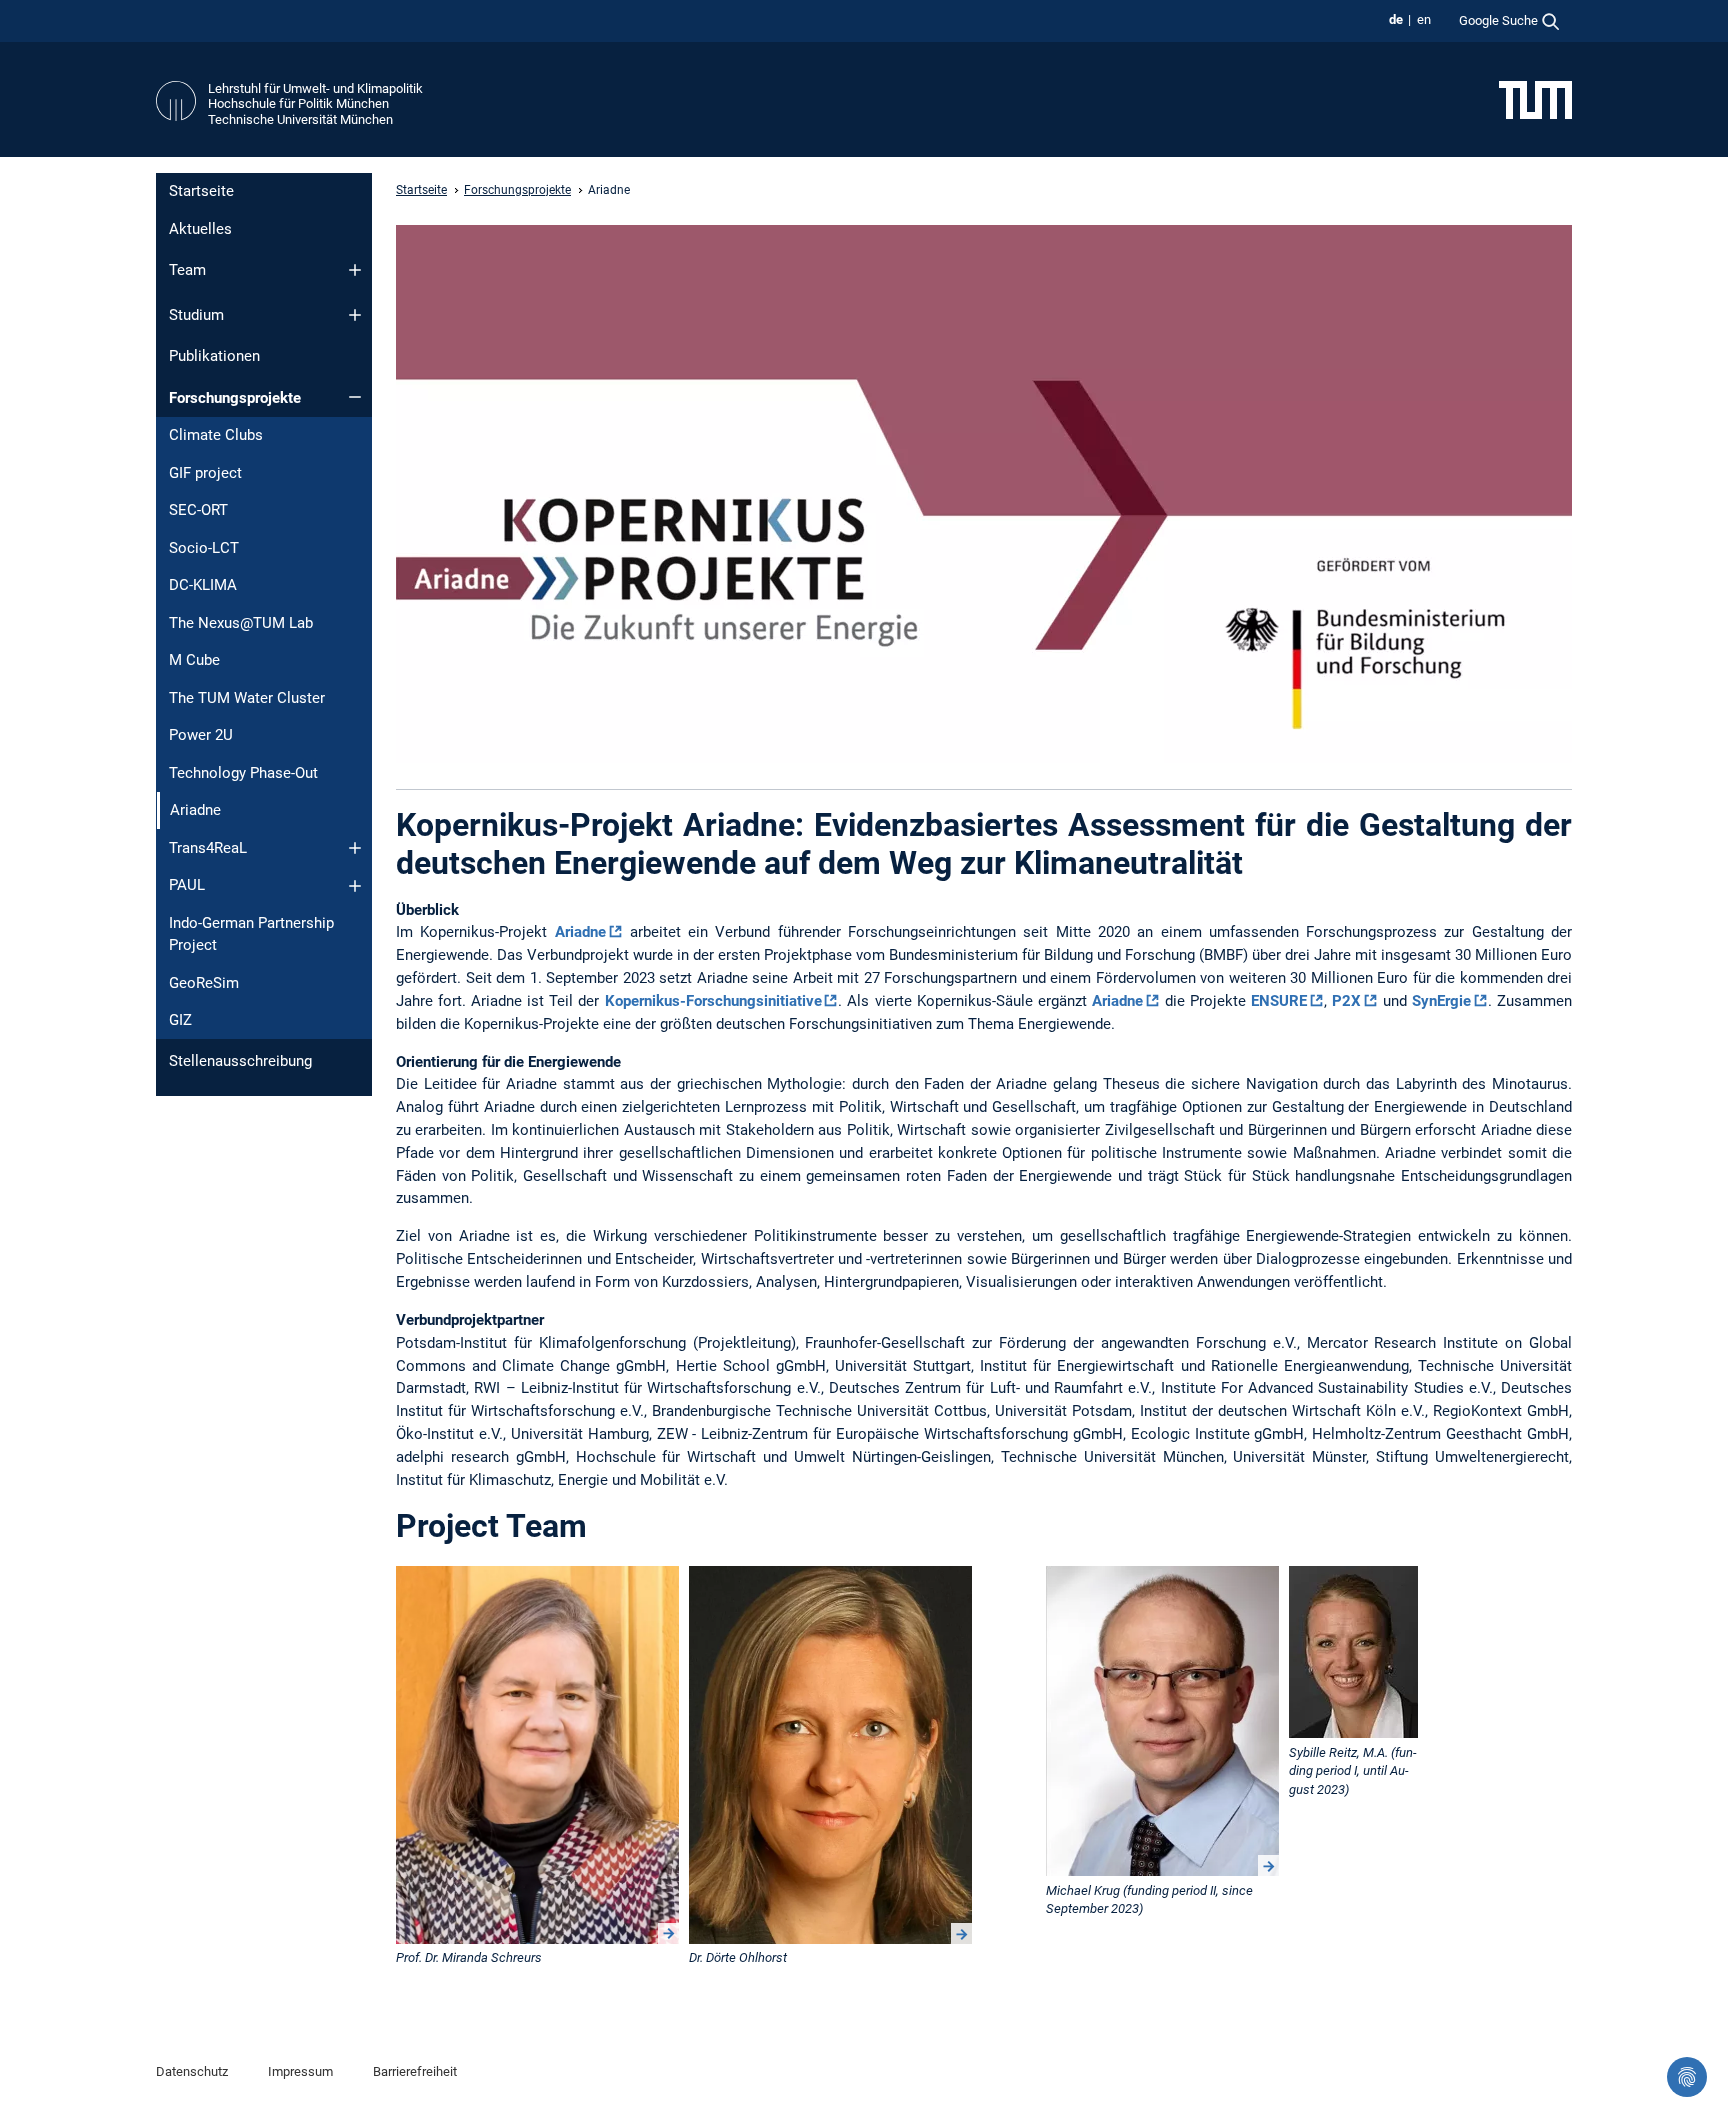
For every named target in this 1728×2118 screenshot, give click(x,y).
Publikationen (214, 356)
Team (187, 270)
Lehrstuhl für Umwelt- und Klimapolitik (315, 88)
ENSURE (1279, 1001)
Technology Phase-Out (243, 773)
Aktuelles (200, 229)
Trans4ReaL (208, 848)
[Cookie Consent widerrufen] (1687, 2077)
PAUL (187, 885)
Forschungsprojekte (235, 398)
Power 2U (201, 735)
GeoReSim (204, 983)
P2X (1346, 1001)
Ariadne (580, 932)
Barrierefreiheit (415, 2071)
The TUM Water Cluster (247, 698)
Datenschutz (192, 2071)
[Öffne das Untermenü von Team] (355, 270)
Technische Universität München (300, 119)
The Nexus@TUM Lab (241, 623)
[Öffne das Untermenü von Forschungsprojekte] (355, 397)
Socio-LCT (204, 548)
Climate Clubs (216, 435)
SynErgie (1441, 1001)
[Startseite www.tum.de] (1535, 99)
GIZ (180, 1020)
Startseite (201, 191)
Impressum (300, 2071)
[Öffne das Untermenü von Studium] (355, 315)
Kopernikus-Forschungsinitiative (713, 1001)
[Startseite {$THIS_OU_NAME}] (176, 104)
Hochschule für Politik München (298, 103)
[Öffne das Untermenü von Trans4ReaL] (355, 848)
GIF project (205, 473)
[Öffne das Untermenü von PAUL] (355, 886)
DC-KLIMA (203, 585)
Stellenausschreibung (240, 1061)
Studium (196, 315)
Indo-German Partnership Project (251, 934)
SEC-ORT (198, 510)
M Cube (194, 660)
